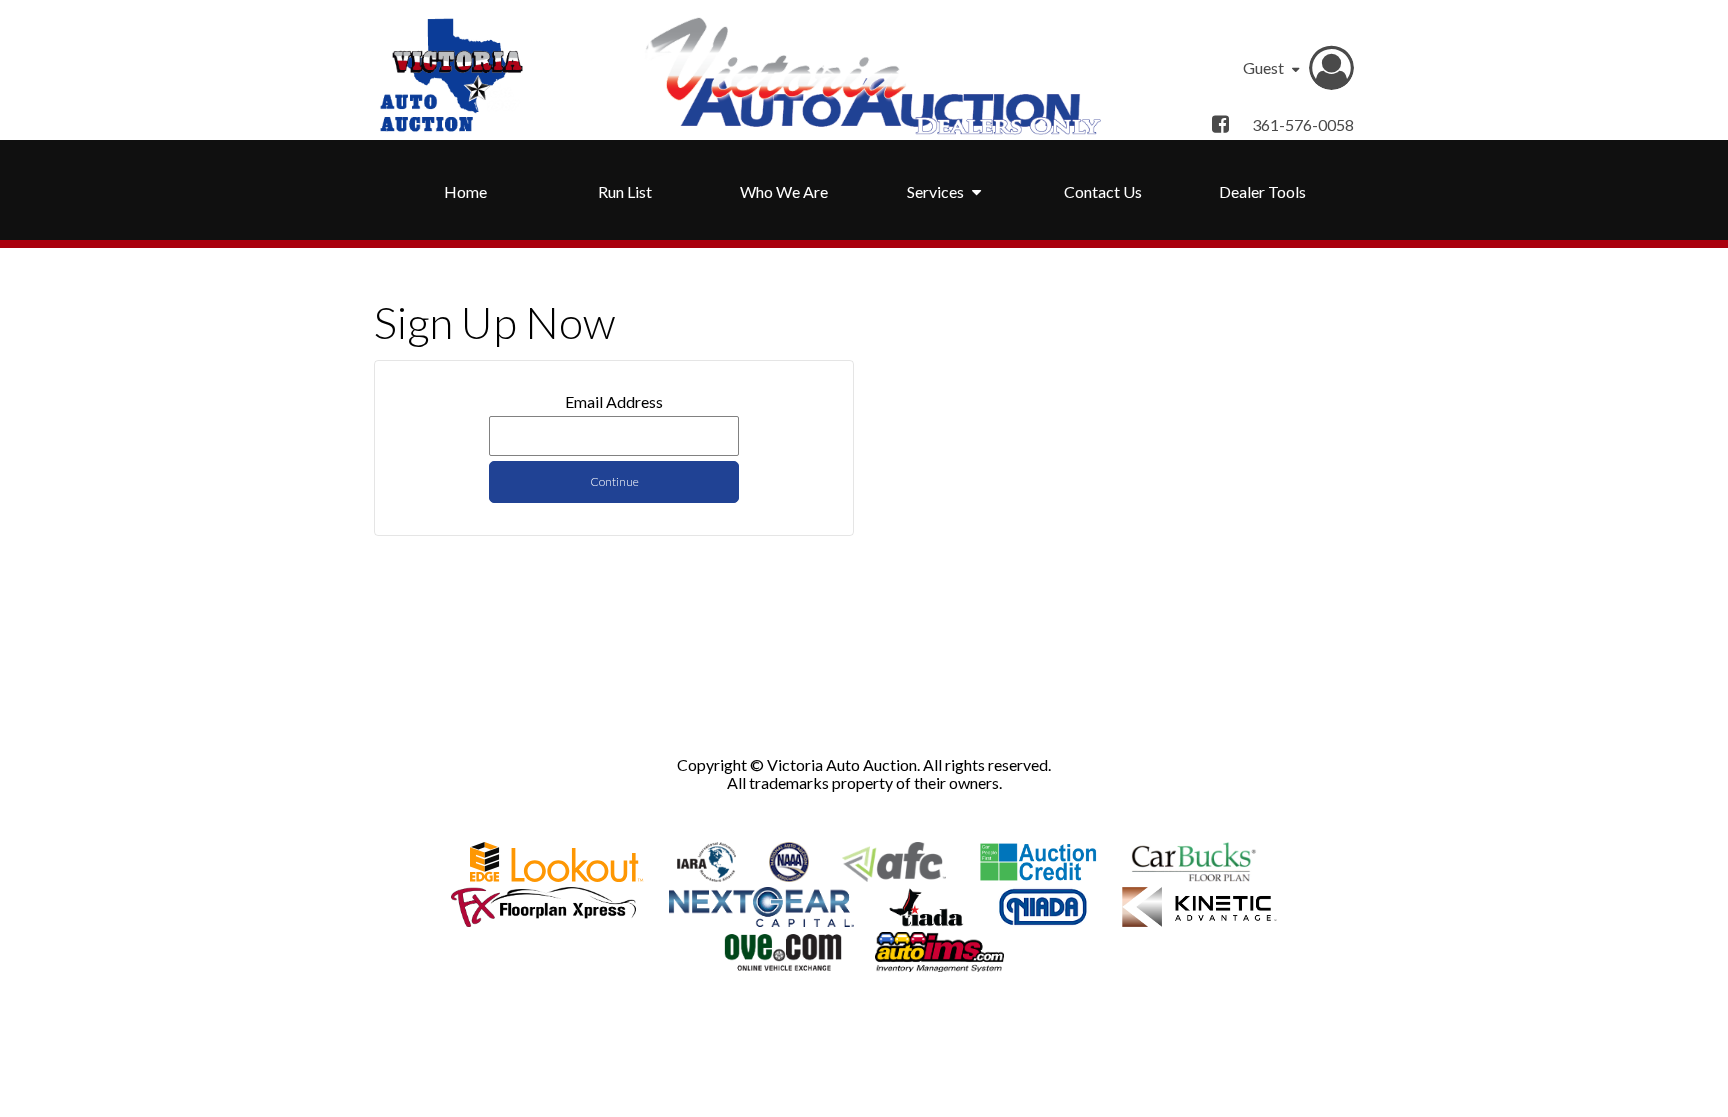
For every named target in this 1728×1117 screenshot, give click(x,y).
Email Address (614, 402)
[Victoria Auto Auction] (451, 75)
